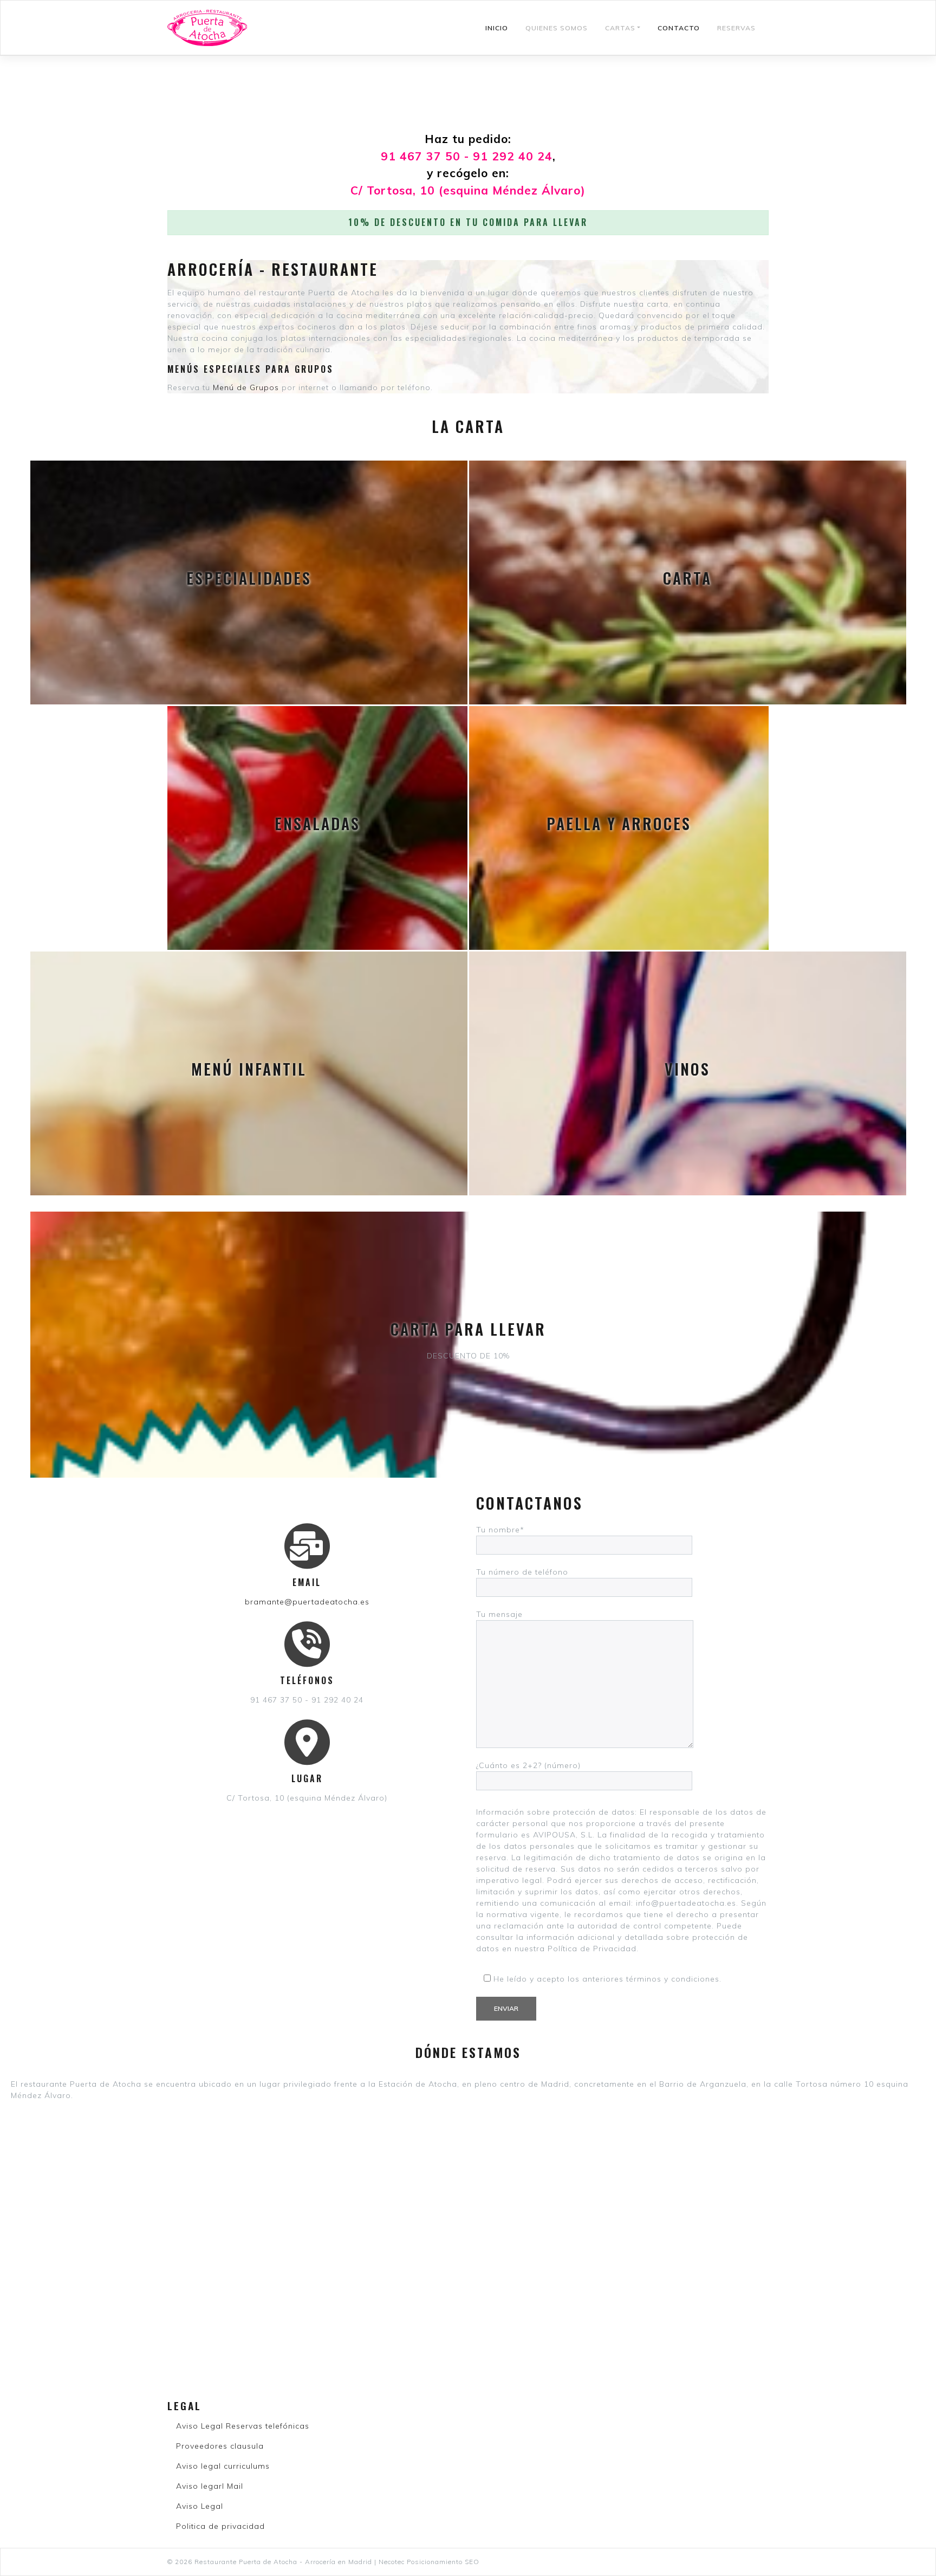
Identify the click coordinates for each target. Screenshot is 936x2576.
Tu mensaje (499, 1614)
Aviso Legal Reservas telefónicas (243, 2426)
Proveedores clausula (220, 2446)
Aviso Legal (200, 2506)
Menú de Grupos (246, 387)
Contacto (679, 28)
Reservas (736, 28)
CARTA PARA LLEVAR (468, 1329)
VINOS (687, 1069)
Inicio (497, 28)
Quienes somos (557, 28)
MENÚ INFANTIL (249, 1069)
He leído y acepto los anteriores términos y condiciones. (606, 1979)
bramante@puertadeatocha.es (307, 1602)
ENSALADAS (317, 823)
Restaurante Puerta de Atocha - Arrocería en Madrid (283, 2562)
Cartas (620, 28)
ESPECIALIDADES (249, 578)
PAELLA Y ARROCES (619, 823)
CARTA (687, 578)
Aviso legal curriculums (223, 2466)
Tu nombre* (500, 1530)
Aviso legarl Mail (210, 2486)
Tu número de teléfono (522, 1572)
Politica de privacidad (220, 2526)
